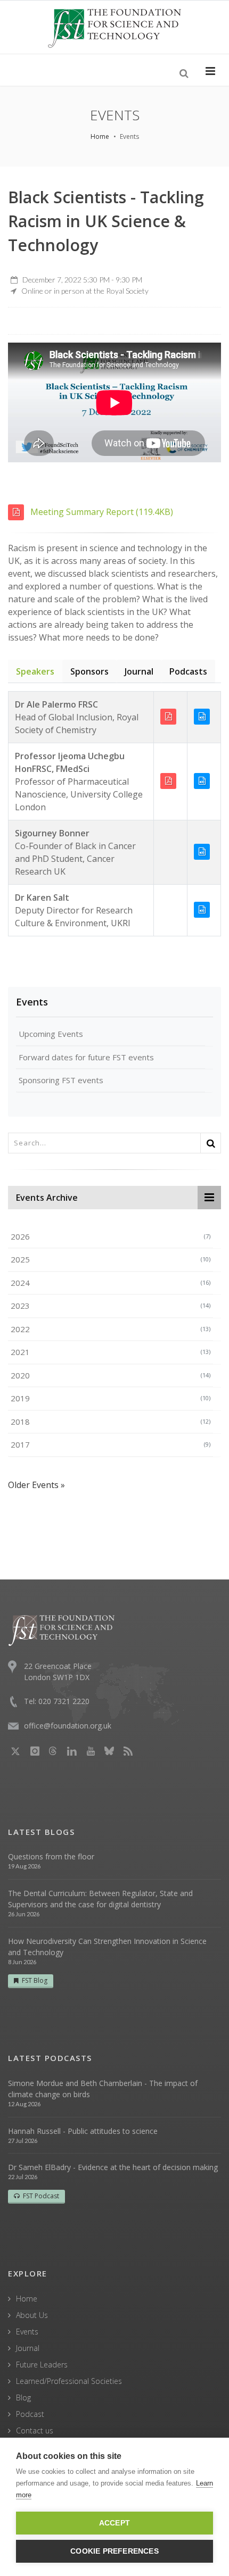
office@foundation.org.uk (68, 1726)
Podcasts (188, 671)
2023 (111, 1306)
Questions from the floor (51, 1856)
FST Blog (35, 1980)
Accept (114, 2523)
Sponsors (89, 671)
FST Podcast (41, 2196)
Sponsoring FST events (61, 1080)
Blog (23, 2398)
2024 (111, 1283)
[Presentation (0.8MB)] (170, 716)
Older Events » (36, 1485)
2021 (111, 1352)
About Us (32, 2315)
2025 (111, 1259)
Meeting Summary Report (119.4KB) (101, 512)
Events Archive (47, 1198)
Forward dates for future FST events (86, 1057)
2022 (111, 1329)
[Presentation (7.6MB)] (170, 780)
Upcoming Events (51, 1034)
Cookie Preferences (114, 2551)
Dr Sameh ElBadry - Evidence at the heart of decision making (113, 2167)
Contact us (35, 2430)
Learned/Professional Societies (69, 2381)
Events (32, 1002)
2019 (111, 1398)
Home (100, 136)
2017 (111, 1444)
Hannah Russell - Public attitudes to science (83, 2131)
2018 (111, 1422)
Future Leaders (42, 2365)
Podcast (30, 2414)
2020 (111, 1375)
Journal (139, 671)
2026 (111, 1236)
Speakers (35, 671)
